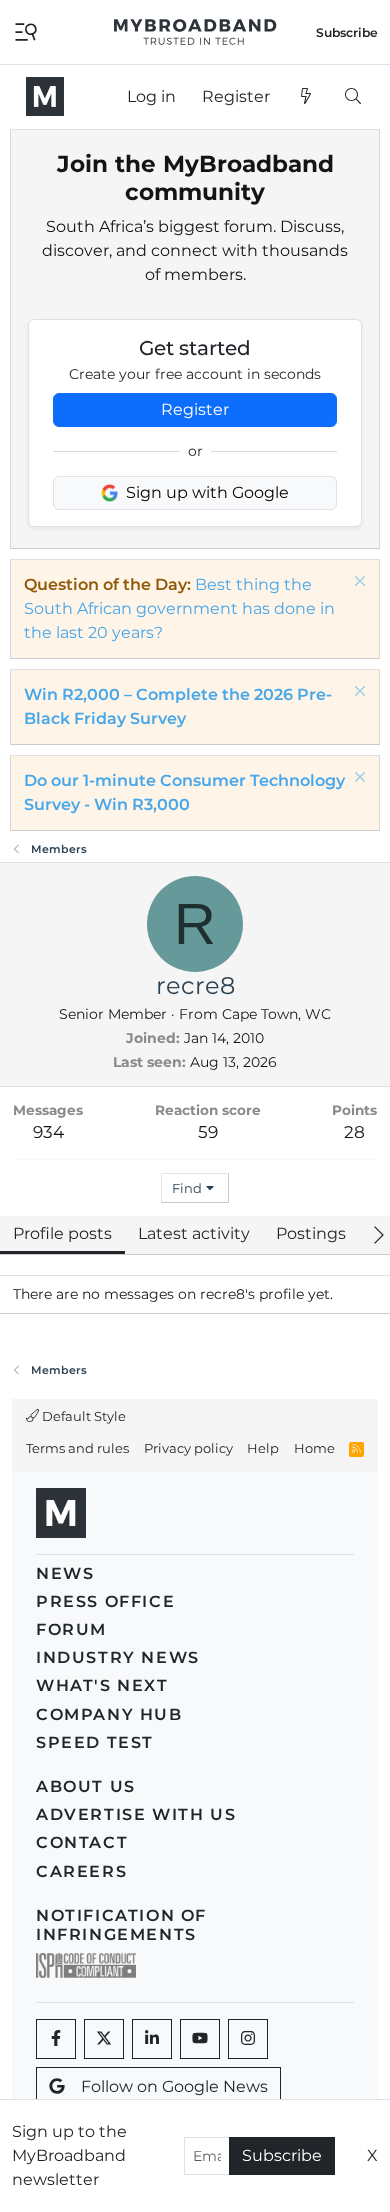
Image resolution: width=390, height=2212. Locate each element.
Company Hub (109, 1714)
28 (354, 1132)
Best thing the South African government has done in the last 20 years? (179, 608)
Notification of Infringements (121, 1925)
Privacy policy (188, 1448)
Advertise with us (136, 1814)
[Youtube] (200, 2039)
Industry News (118, 1657)
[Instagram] (248, 2039)
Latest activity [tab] (194, 1233)
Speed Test (95, 1742)
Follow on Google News (174, 2086)
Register (195, 409)
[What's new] (306, 97)
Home (314, 1448)
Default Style (82, 1416)
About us (86, 1786)
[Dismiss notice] (357, 583)
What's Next (102, 1685)
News (65, 1573)
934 (48, 1132)
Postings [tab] (311, 1233)
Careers (81, 1871)
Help (263, 1448)
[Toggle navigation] (26, 30)
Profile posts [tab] (62, 1233)
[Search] (352, 97)
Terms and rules (77, 1448)
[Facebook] (56, 2039)
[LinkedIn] (152, 2039)
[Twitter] (104, 2039)
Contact (82, 1842)
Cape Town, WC (276, 1014)
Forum (71, 1629)
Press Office (105, 1601)
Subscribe (282, 2155)
